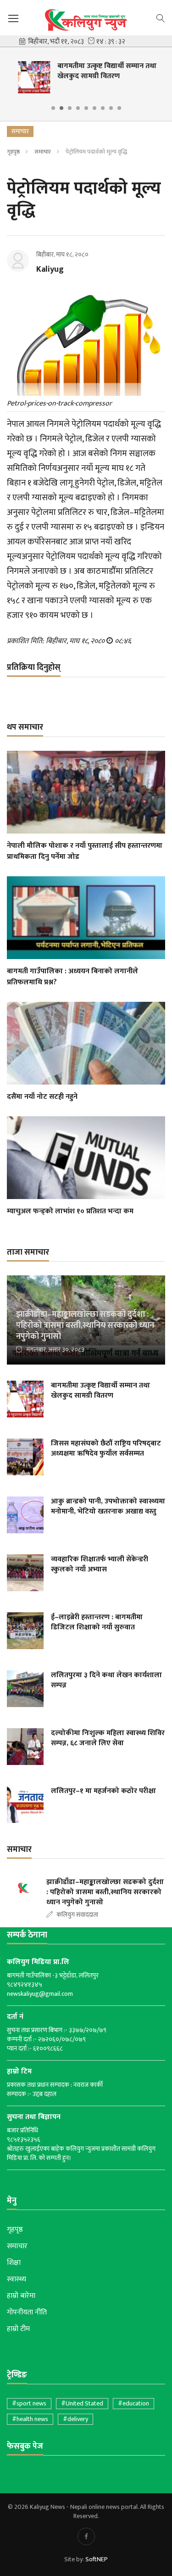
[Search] (161, 17)
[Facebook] (86, 2536)
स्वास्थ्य (17, 2279)
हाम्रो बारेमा (21, 2296)
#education (133, 2403)
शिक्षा (14, 2263)
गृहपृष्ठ (13, 152)
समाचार (43, 152)
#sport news (29, 2403)
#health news (30, 2419)
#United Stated (82, 2403)
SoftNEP (97, 2559)
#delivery (75, 2419)
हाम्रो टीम (18, 2329)
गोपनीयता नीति (27, 2313)
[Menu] (13, 19)
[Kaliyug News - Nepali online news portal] (86, 20)
